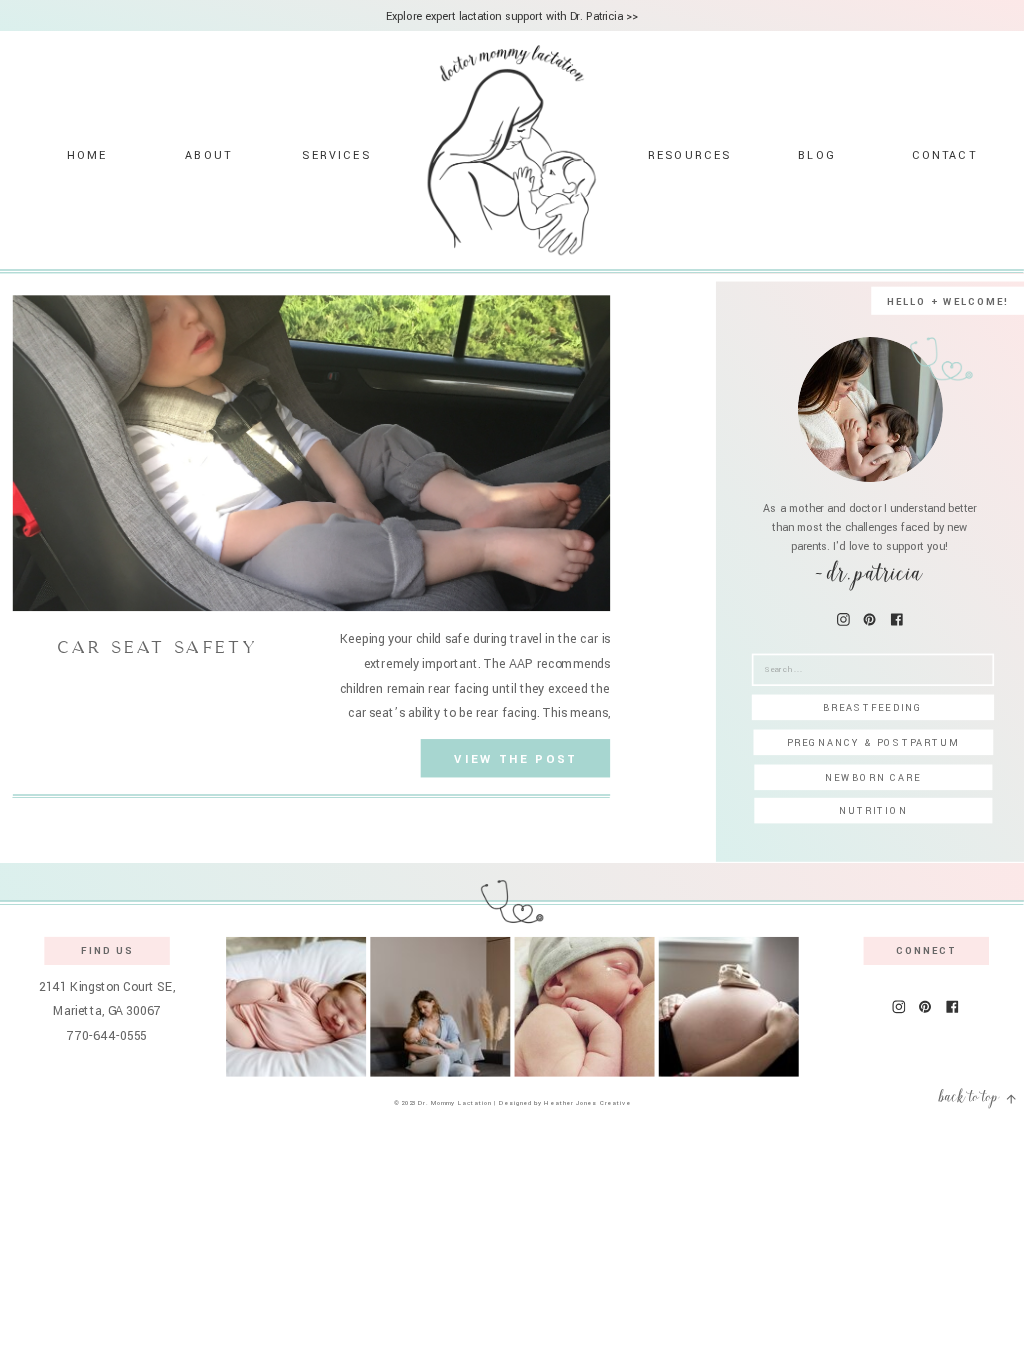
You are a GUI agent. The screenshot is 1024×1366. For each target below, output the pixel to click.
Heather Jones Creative (586, 1102)
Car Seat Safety (157, 647)
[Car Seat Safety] (311, 453)
